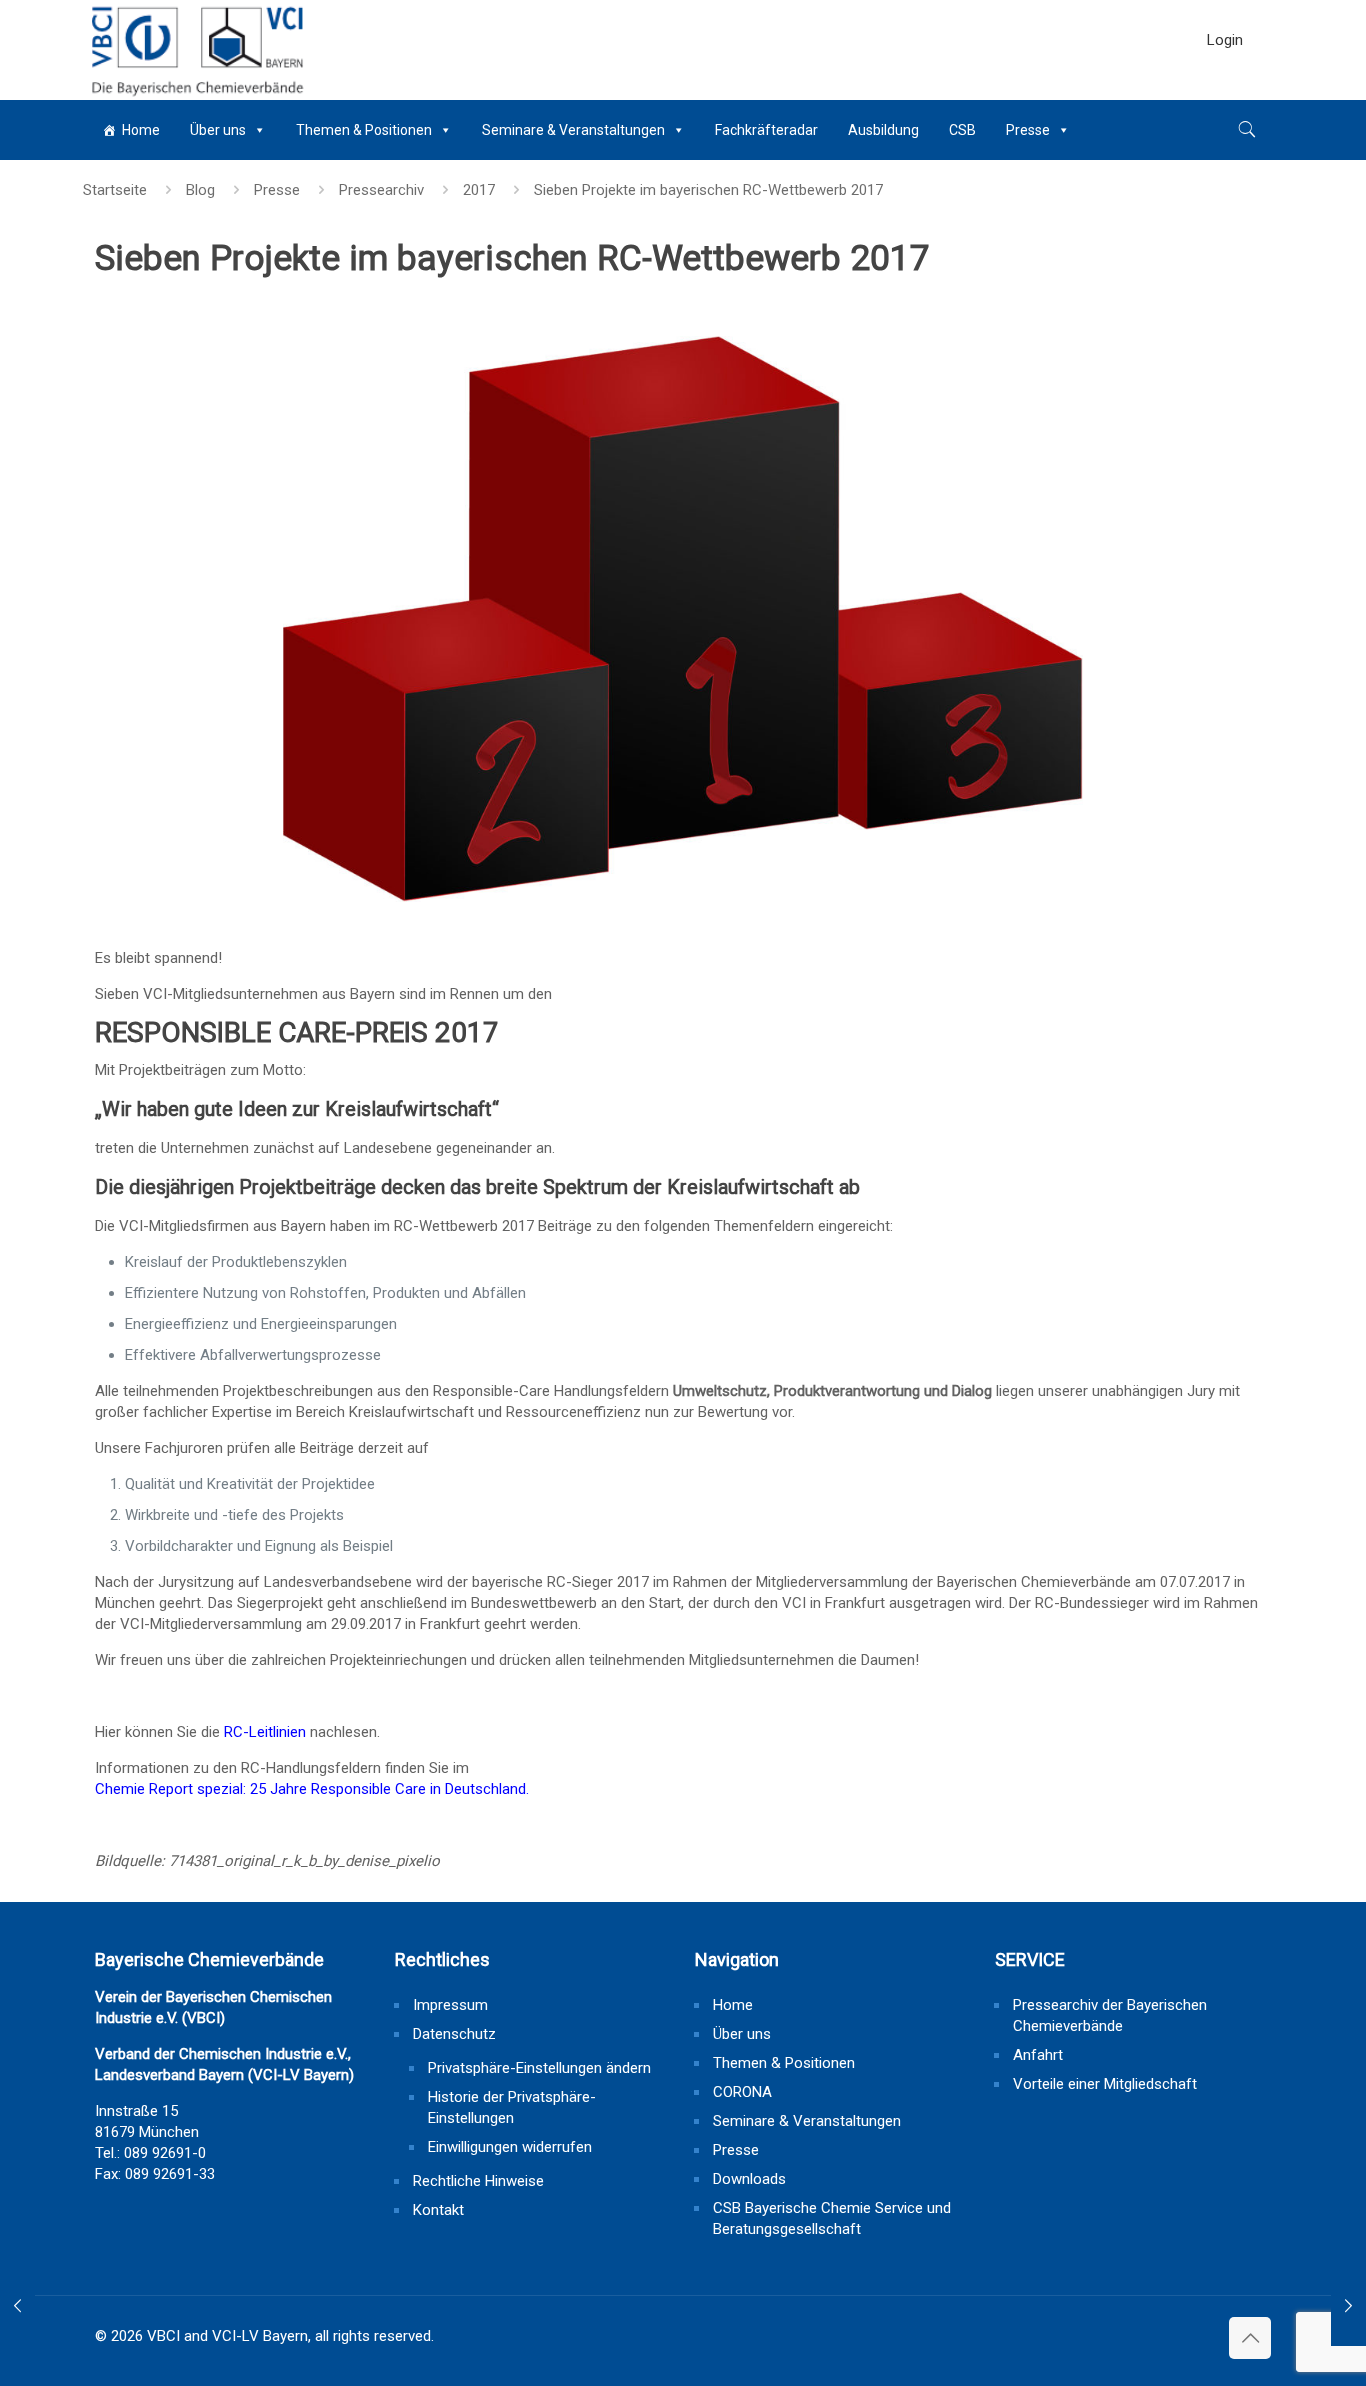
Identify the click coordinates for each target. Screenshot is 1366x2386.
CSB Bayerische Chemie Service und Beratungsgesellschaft (832, 2218)
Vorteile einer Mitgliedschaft (1105, 2084)
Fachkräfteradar (766, 130)
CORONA (742, 2092)
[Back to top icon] (1250, 2338)
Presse (1028, 130)
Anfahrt (1038, 2055)
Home (141, 130)
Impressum (450, 2005)
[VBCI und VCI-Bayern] (195, 50)
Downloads (749, 2179)
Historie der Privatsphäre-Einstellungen (512, 2107)
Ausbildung (883, 130)
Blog (200, 190)
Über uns (218, 130)
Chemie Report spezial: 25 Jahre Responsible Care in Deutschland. (312, 1789)
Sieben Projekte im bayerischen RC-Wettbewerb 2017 (708, 190)
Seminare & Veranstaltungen (573, 130)
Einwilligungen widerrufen (510, 2147)
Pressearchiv (381, 190)
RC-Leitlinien (265, 1732)
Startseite (115, 190)
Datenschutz (454, 2034)
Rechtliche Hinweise (478, 2181)
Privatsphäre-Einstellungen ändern (539, 2068)
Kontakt (438, 2210)
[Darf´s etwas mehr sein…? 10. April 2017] (17, 2306)
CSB (962, 130)
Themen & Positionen (364, 130)
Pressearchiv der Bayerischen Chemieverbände (1110, 2015)
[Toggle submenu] (1225, 90)
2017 (479, 190)
